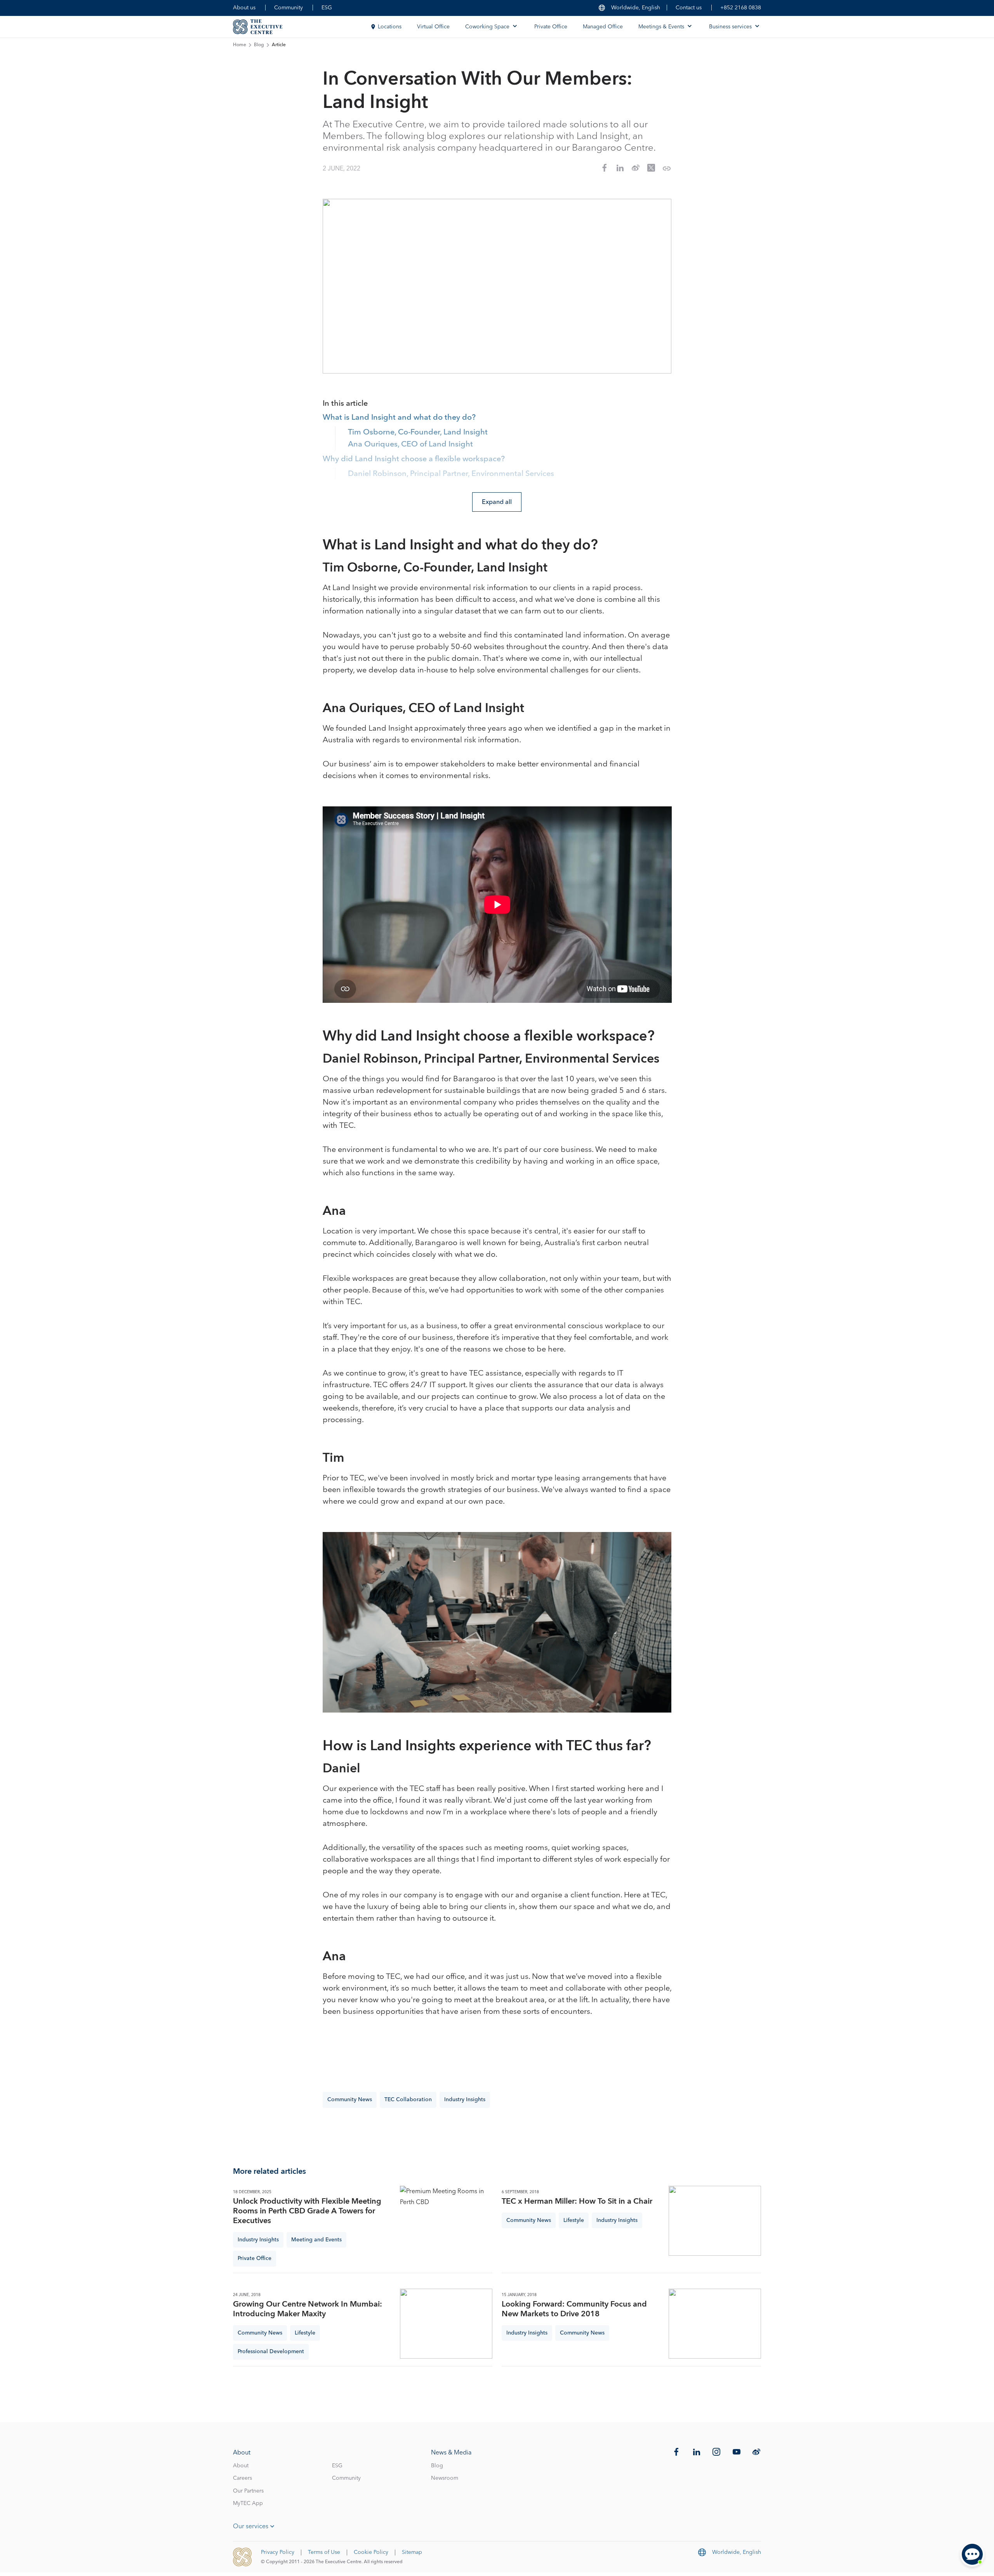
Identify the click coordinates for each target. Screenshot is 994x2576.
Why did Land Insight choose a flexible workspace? (414, 459)
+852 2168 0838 (741, 8)
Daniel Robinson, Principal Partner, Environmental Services (451, 474)
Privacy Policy (278, 2552)
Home (240, 45)
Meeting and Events (316, 2240)
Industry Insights (465, 2100)
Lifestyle (574, 2220)
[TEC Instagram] (716, 2452)
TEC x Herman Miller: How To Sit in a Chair (577, 2202)
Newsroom (445, 2478)
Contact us (689, 8)
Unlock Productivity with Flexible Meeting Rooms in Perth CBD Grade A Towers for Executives (307, 2211)
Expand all (497, 502)
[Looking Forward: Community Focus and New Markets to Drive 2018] (715, 2324)
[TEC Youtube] (737, 2452)
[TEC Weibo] (756, 2452)
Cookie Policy (371, 2552)
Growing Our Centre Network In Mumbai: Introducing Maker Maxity (308, 2309)
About (241, 2466)
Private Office (551, 27)
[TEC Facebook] (676, 2452)
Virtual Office (433, 27)
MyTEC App (248, 2503)
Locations (390, 27)
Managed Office (603, 27)
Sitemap (412, 2552)
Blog (259, 45)
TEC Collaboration (408, 2100)
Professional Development (271, 2352)
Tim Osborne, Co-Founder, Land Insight (418, 433)
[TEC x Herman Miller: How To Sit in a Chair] (715, 2221)
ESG (327, 8)
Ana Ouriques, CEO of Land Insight (410, 445)
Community (288, 8)
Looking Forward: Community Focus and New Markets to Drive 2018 (574, 2309)
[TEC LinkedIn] (697, 2452)
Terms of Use (324, 2552)
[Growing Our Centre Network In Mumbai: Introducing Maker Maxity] (446, 2324)
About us (244, 8)
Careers (242, 2478)
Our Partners (248, 2491)
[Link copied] (667, 168)
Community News (350, 2100)
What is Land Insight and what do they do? (399, 418)
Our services (251, 2526)
